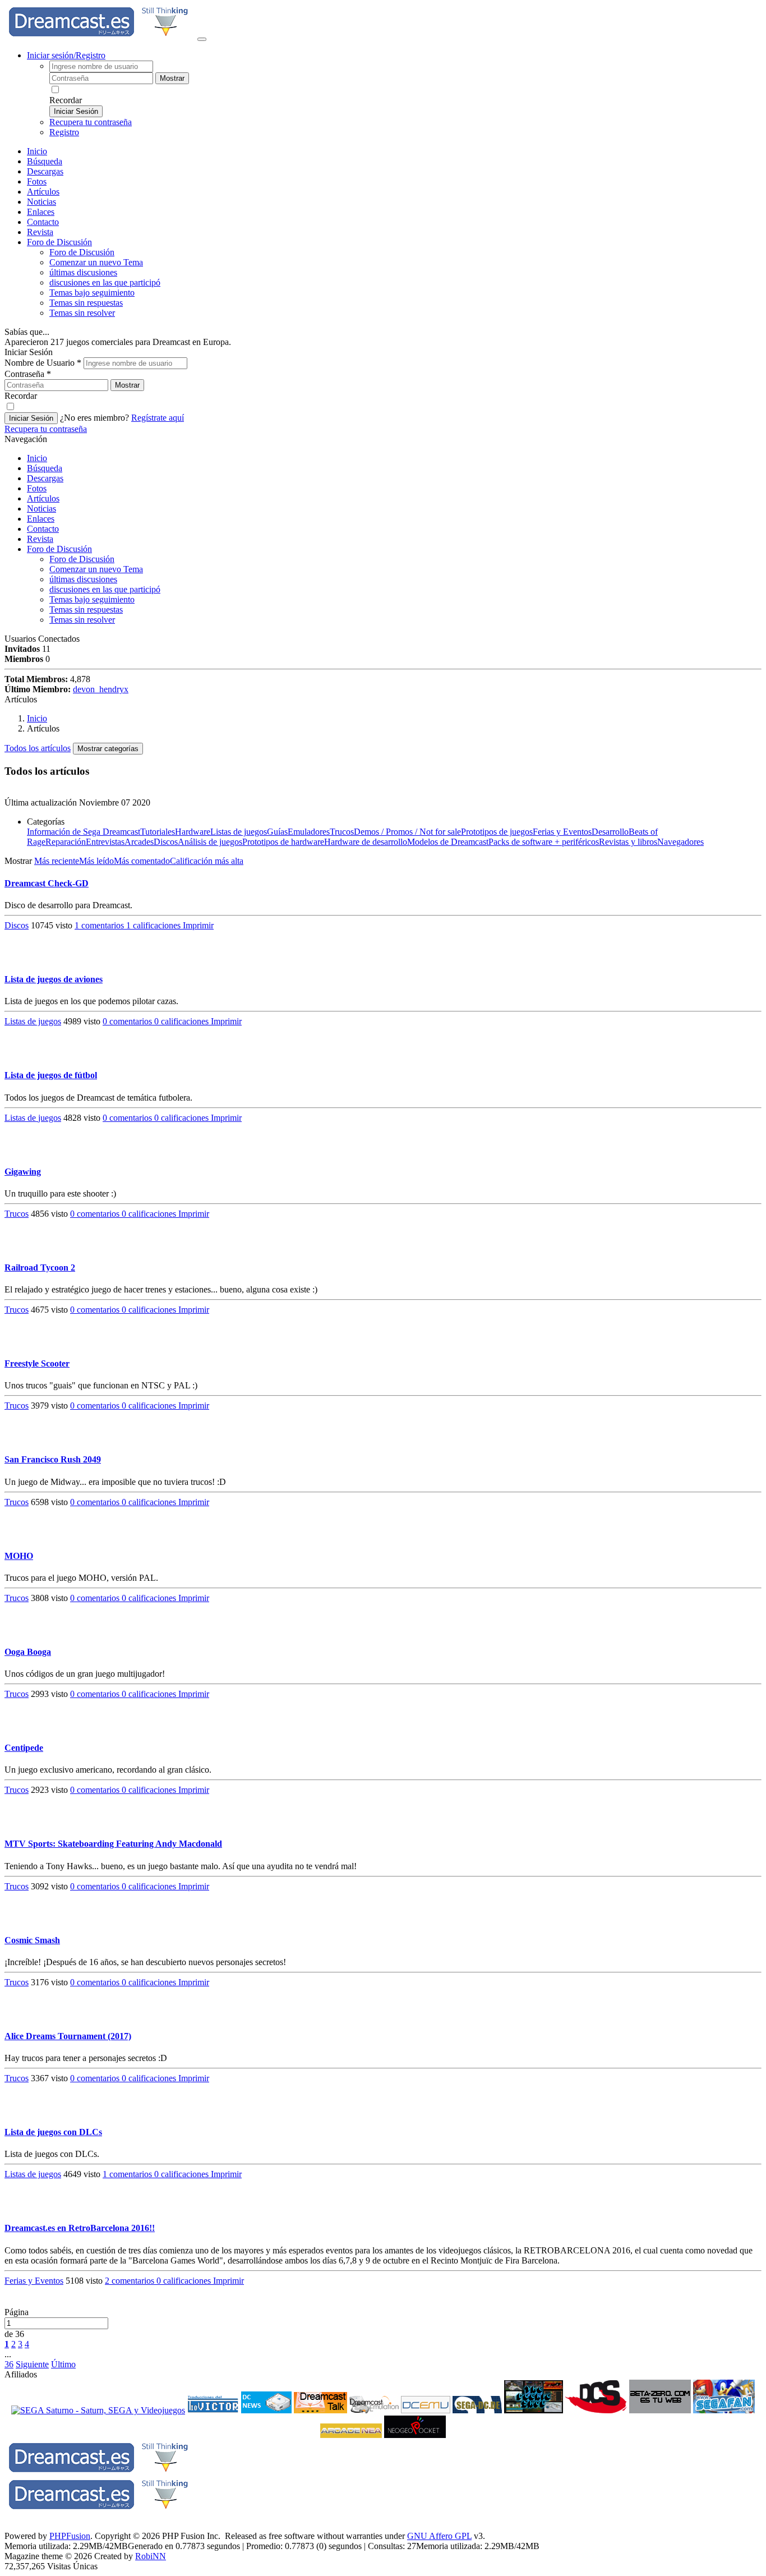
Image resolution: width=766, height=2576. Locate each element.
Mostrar (172, 78)
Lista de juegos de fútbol (51, 1075)
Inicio (37, 151)
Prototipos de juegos (497, 832)
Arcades (139, 842)
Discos (166, 842)
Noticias (41, 202)
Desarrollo (610, 832)
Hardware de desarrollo (366, 842)
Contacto (43, 222)
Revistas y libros (628, 842)
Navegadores (680, 842)
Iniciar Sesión (76, 111)
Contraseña (28, 374)
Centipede (24, 1748)
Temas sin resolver (82, 313)
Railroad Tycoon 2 (40, 1268)
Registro (64, 132)
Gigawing (23, 1172)
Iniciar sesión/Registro (66, 55)
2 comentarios (131, 2281)
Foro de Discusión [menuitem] (82, 252)
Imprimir (198, 925)
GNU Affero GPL (439, 2536)
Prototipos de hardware (283, 842)
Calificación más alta (207, 861)
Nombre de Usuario (43, 363)
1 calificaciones (154, 925)
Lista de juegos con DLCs (53, 2132)
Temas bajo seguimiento (92, 293)
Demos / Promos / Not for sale (407, 832)
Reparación (66, 842)
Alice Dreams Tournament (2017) (68, 2036)
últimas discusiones (83, 272)
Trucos (342, 832)
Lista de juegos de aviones (54, 979)
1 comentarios (100, 925)
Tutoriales (158, 832)
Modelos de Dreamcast (448, 842)
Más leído (96, 861)
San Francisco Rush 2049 (53, 1459)
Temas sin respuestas (86, 303)
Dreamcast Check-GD (47, 883)
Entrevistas (105, 842)
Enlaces (41, 212)
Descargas (45, 171)
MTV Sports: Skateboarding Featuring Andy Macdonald (113, 1844)
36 (9, 2364)
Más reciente (57, 861)
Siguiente (32, 2364)
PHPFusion (70, 2536)
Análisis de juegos (210, 842)
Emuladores (309, 832)
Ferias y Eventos (562, 832)
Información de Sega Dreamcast (84, 832)
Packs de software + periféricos (544, 842)
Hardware (193, 832)
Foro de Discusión (59, 549)
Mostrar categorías (108, 749)
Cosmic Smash (32, 1940)
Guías (277, 832)
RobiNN (151, 2556)
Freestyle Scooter (37, 1363)
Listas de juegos (239, 832)
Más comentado (142, 861)
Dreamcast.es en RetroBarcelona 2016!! (80, 2228)
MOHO (19, 1556)
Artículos (43, 192)
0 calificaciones (183, 1021)
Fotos (37, 181)
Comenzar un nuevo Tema (96, 262)
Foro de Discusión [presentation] (59, 242)
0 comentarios (128, 1021)
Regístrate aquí (158, 418)
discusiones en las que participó (105, 282)
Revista (40, 232)
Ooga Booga (28, 1652)
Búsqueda (45, 161)
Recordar (66, 100)
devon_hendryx (101, 689)
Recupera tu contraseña (91, 122)
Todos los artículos (38, 748)
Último (63, 2364)
